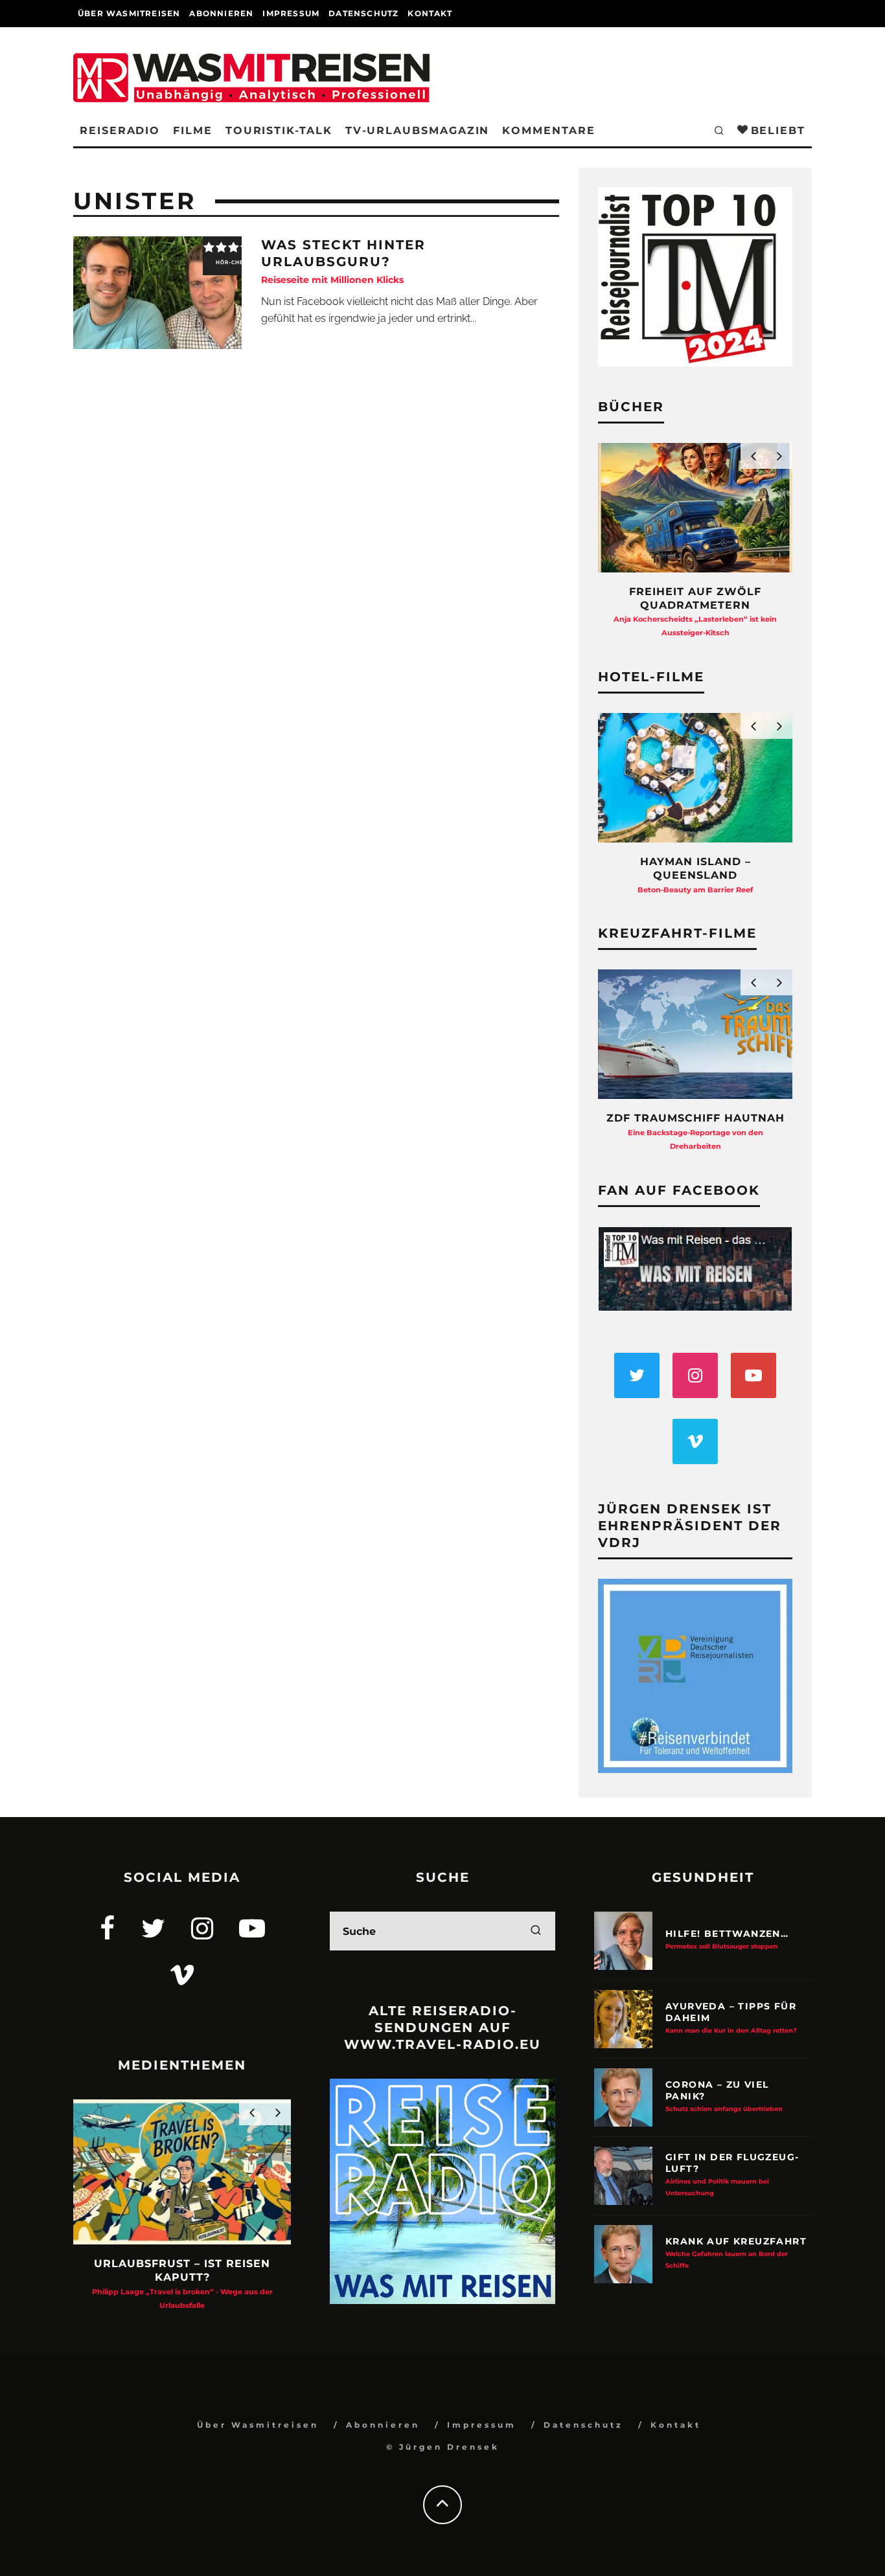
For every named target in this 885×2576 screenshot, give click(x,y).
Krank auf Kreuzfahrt (736, 2252)
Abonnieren (221, 13)
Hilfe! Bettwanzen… (727, 1939)
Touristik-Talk (279, 130)
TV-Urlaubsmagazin (418, 130)
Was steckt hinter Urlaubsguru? (343, 261)
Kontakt (430, 13)
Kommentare (548, 130)
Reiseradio (120, 130)
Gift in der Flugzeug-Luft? (732, 2174)
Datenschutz (363, 13)
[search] (536, 1931)
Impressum (291, 13)
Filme (193, 130)
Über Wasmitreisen (129, 13)
